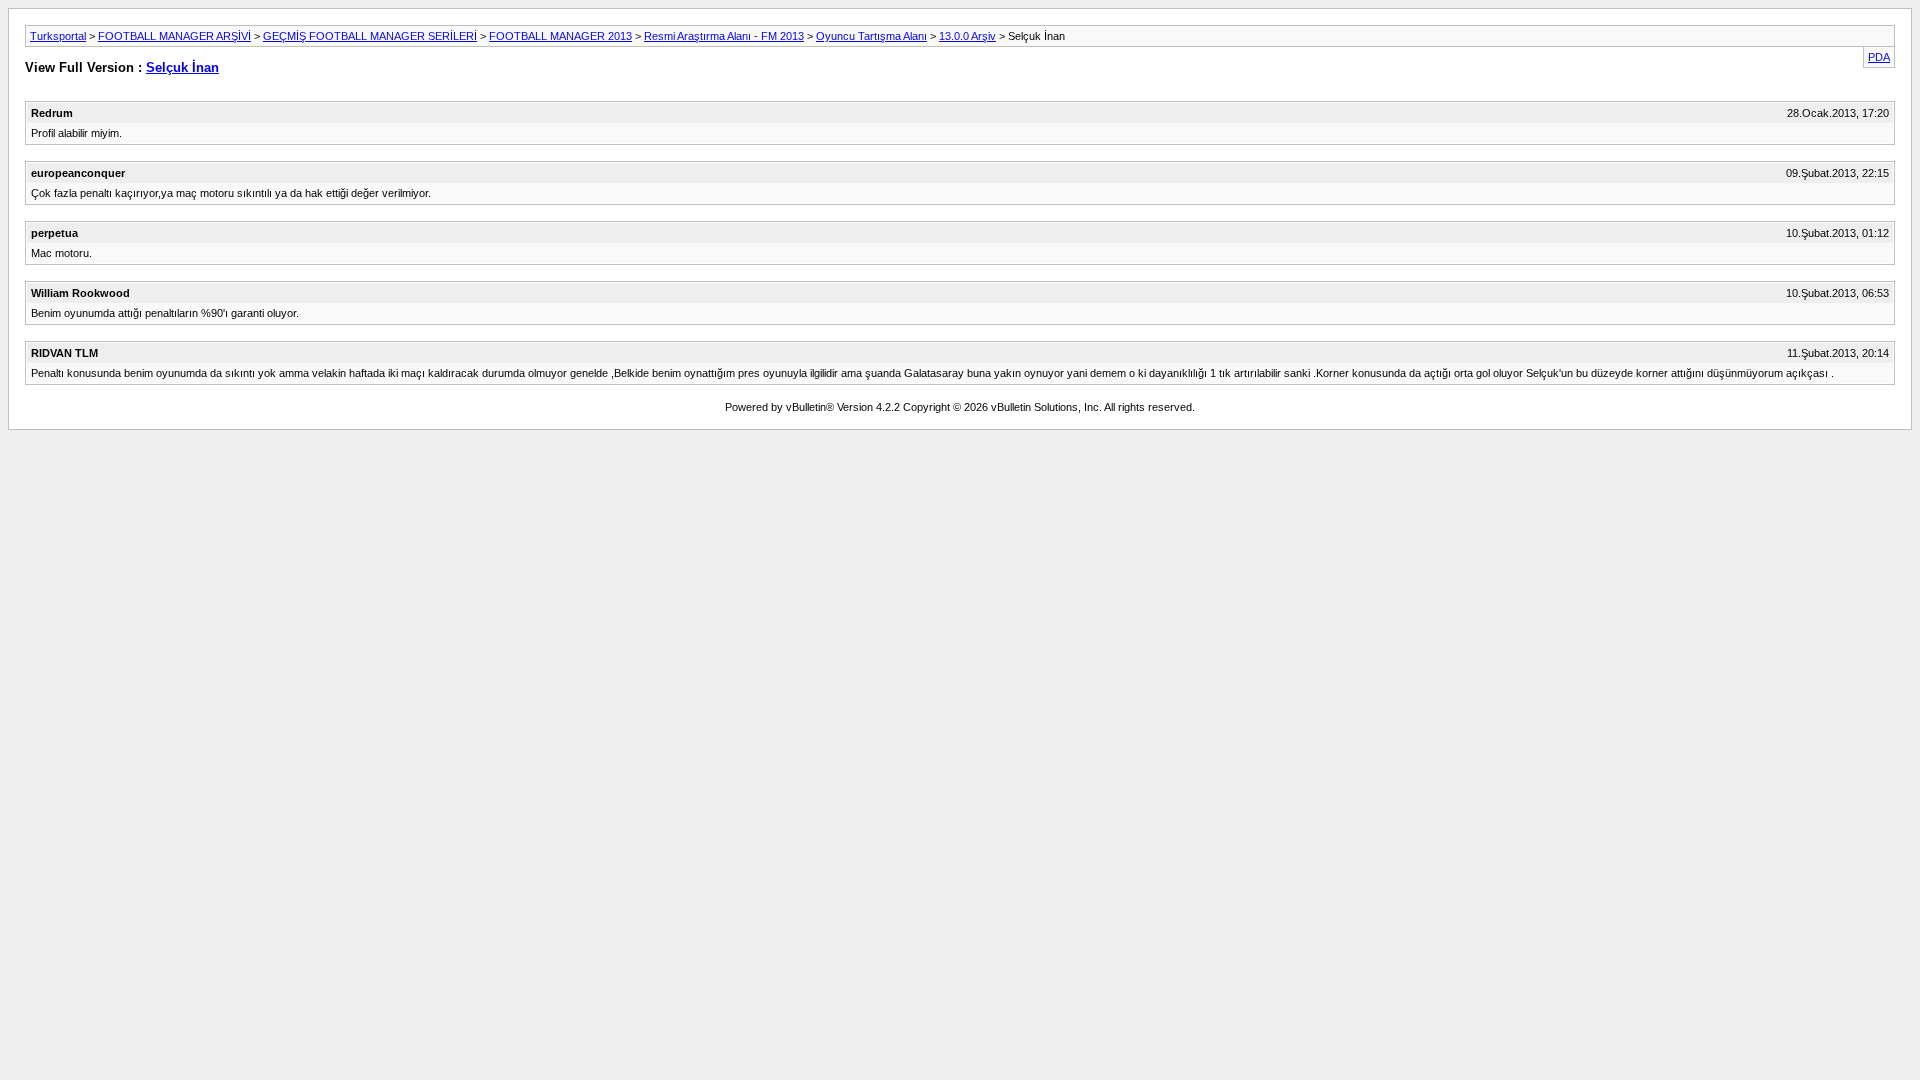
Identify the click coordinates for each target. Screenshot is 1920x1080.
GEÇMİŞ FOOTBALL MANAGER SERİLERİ (370, 36)
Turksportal (58, 36)
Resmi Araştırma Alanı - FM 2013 (724, 36)
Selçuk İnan (182, 67)
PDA (1879, 57)
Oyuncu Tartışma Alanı (871, 36)
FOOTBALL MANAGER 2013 (560, 36)
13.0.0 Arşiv (967, 36)
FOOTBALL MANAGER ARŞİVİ (174, 36)
